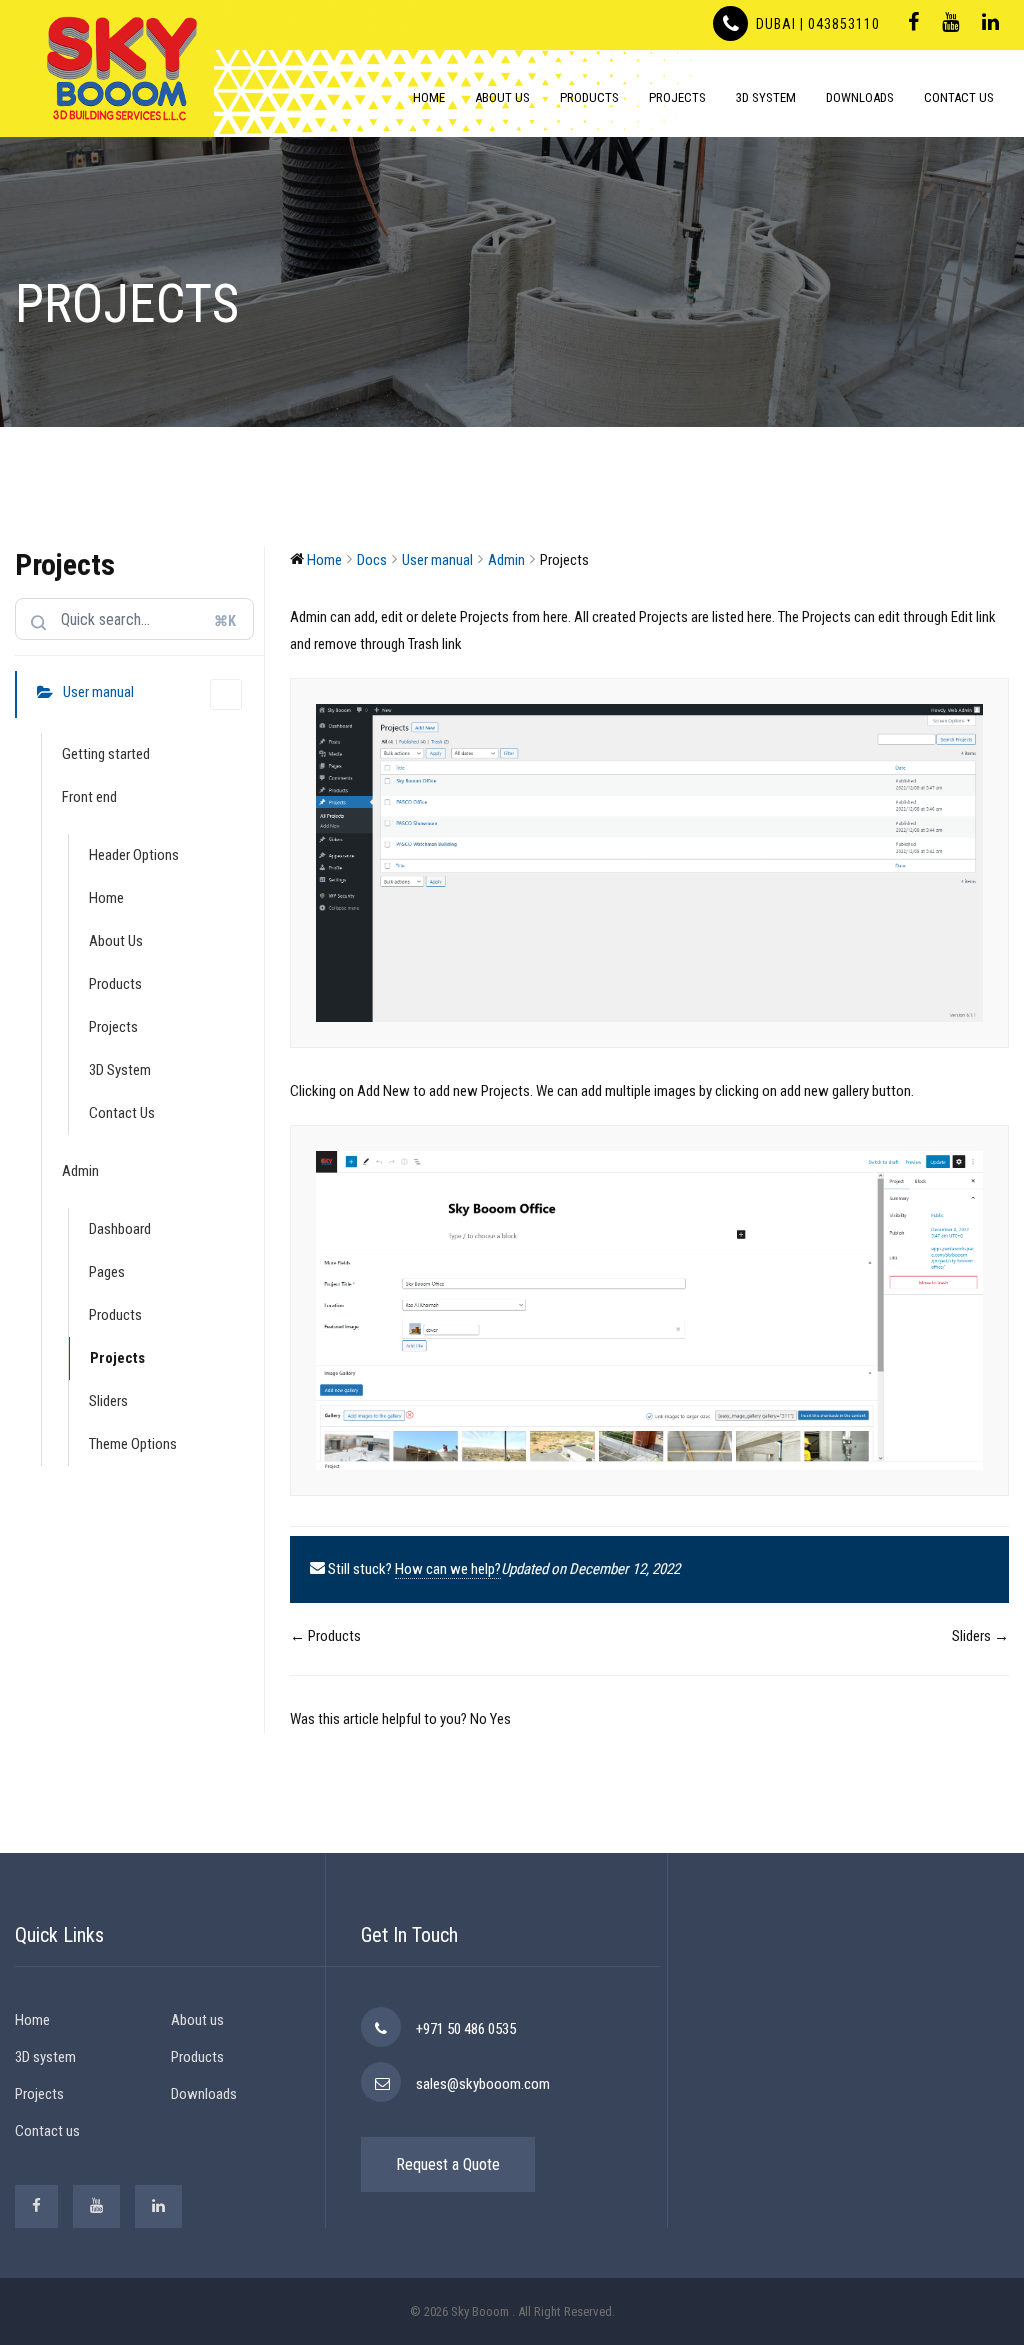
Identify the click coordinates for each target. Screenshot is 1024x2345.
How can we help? (448, 1569)
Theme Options (133, 1444)
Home (429, 97)
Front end (89, 797)
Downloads (860, 97)
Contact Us (959, 97)
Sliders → (980, 1636)
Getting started (106, 754)
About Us (502, 97)
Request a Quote (448, 2164)
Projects (677, 97)
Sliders (108, 1401)
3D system (45, 2057)
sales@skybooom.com (483, 2084)
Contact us (47, 2131)
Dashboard (120, 1229)
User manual (98, 692)
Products (589, 97)
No (480, 1719)
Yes (500, 1719)
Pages (107, 1272)
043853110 (842, 24)
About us (197, 2020)
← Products (325, 1636)
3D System (766, 97)
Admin (80, 1171)
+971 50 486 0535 (466, 2029)
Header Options (134, 855)
